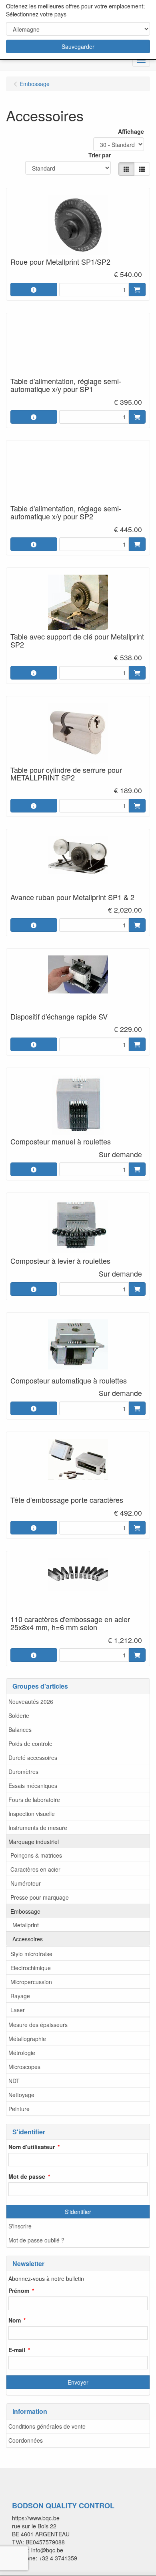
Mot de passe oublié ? (36, 2240)
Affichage (131, 131)
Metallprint (26, 1925)
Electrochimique (31, 1968)
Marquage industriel (34, 1842)
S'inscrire (20, 2226)
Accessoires (28, 1939)
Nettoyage (21, 2095)
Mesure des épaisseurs (38, 2025)
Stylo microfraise (31, 1954)
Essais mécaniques (33, 1786)
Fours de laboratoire (34, 1800)
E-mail (17, 2350)
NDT (14, 2081)
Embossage (25, 1911)
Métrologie (22, 2053)
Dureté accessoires (33, 1758)
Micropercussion (31, 1982)
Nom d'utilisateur (32, 2147)
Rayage (20, 1996)
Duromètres (23, 1772)
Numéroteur (26, 1883)
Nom (15, 2320)
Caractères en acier (35, 1869)
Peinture (19, 2109)
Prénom (19, 2290)
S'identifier (78, 2212)
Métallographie (27, 2039)
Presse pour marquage (40, 1897)
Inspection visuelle (32, 1814)
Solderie (19, 1715)
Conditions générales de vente (47, 2426)
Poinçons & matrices (36, 1855)
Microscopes (24, 2067)
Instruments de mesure (38, 1828)
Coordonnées (26, 2440)
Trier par (100, 155)
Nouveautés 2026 (31, 1701)
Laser (18, 2010)
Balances (20, 1729)
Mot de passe (27, 2176)
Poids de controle (30, 1743)
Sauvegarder (78, 46)
